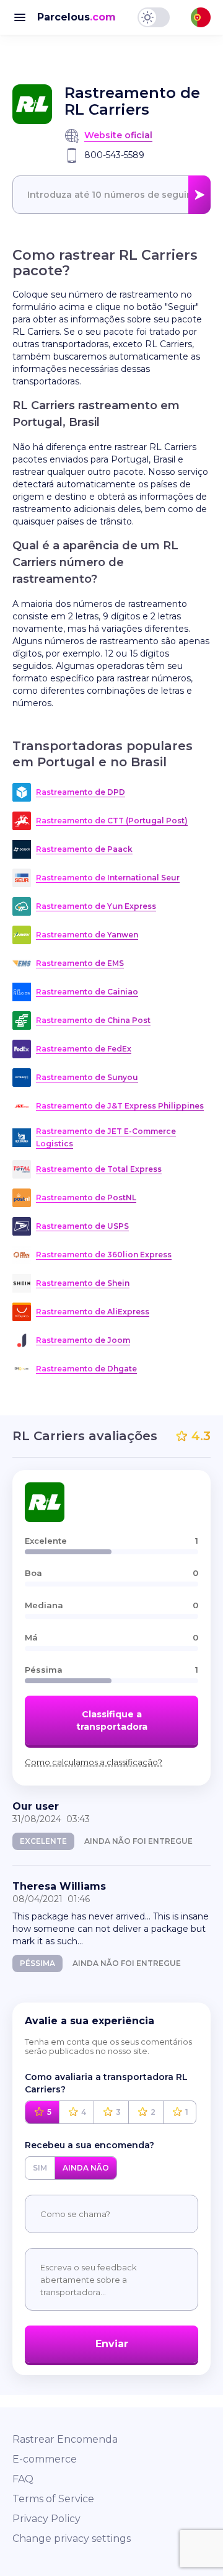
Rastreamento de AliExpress (93, 1312)
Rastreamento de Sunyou (87, 1077)
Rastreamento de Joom (83, 1340)
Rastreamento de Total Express (99, 1169)
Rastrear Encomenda (65, 2439)
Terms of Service (53, 2499)
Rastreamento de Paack (84, 849)
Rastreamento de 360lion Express (104, 1255)
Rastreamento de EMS (80, 963)
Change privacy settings (72, 2538)
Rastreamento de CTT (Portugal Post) (112, 821)
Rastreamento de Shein (83, 1283)
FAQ (23, 2479)
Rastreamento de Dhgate (86, 1369)
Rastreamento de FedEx (84, 1049)
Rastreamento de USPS (82, 1226)
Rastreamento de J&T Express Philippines (120, 1106)
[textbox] (111, 195)
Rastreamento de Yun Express (96, 906)
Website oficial (118, 135)
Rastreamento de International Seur (108, 878)
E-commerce (45, 2459)
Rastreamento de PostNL (86, 1197)
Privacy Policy (46, 2519)
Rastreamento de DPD (81, 792)
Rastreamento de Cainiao (87, 992)
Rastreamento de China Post (93, 1020)
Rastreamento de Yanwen (87, 935)
